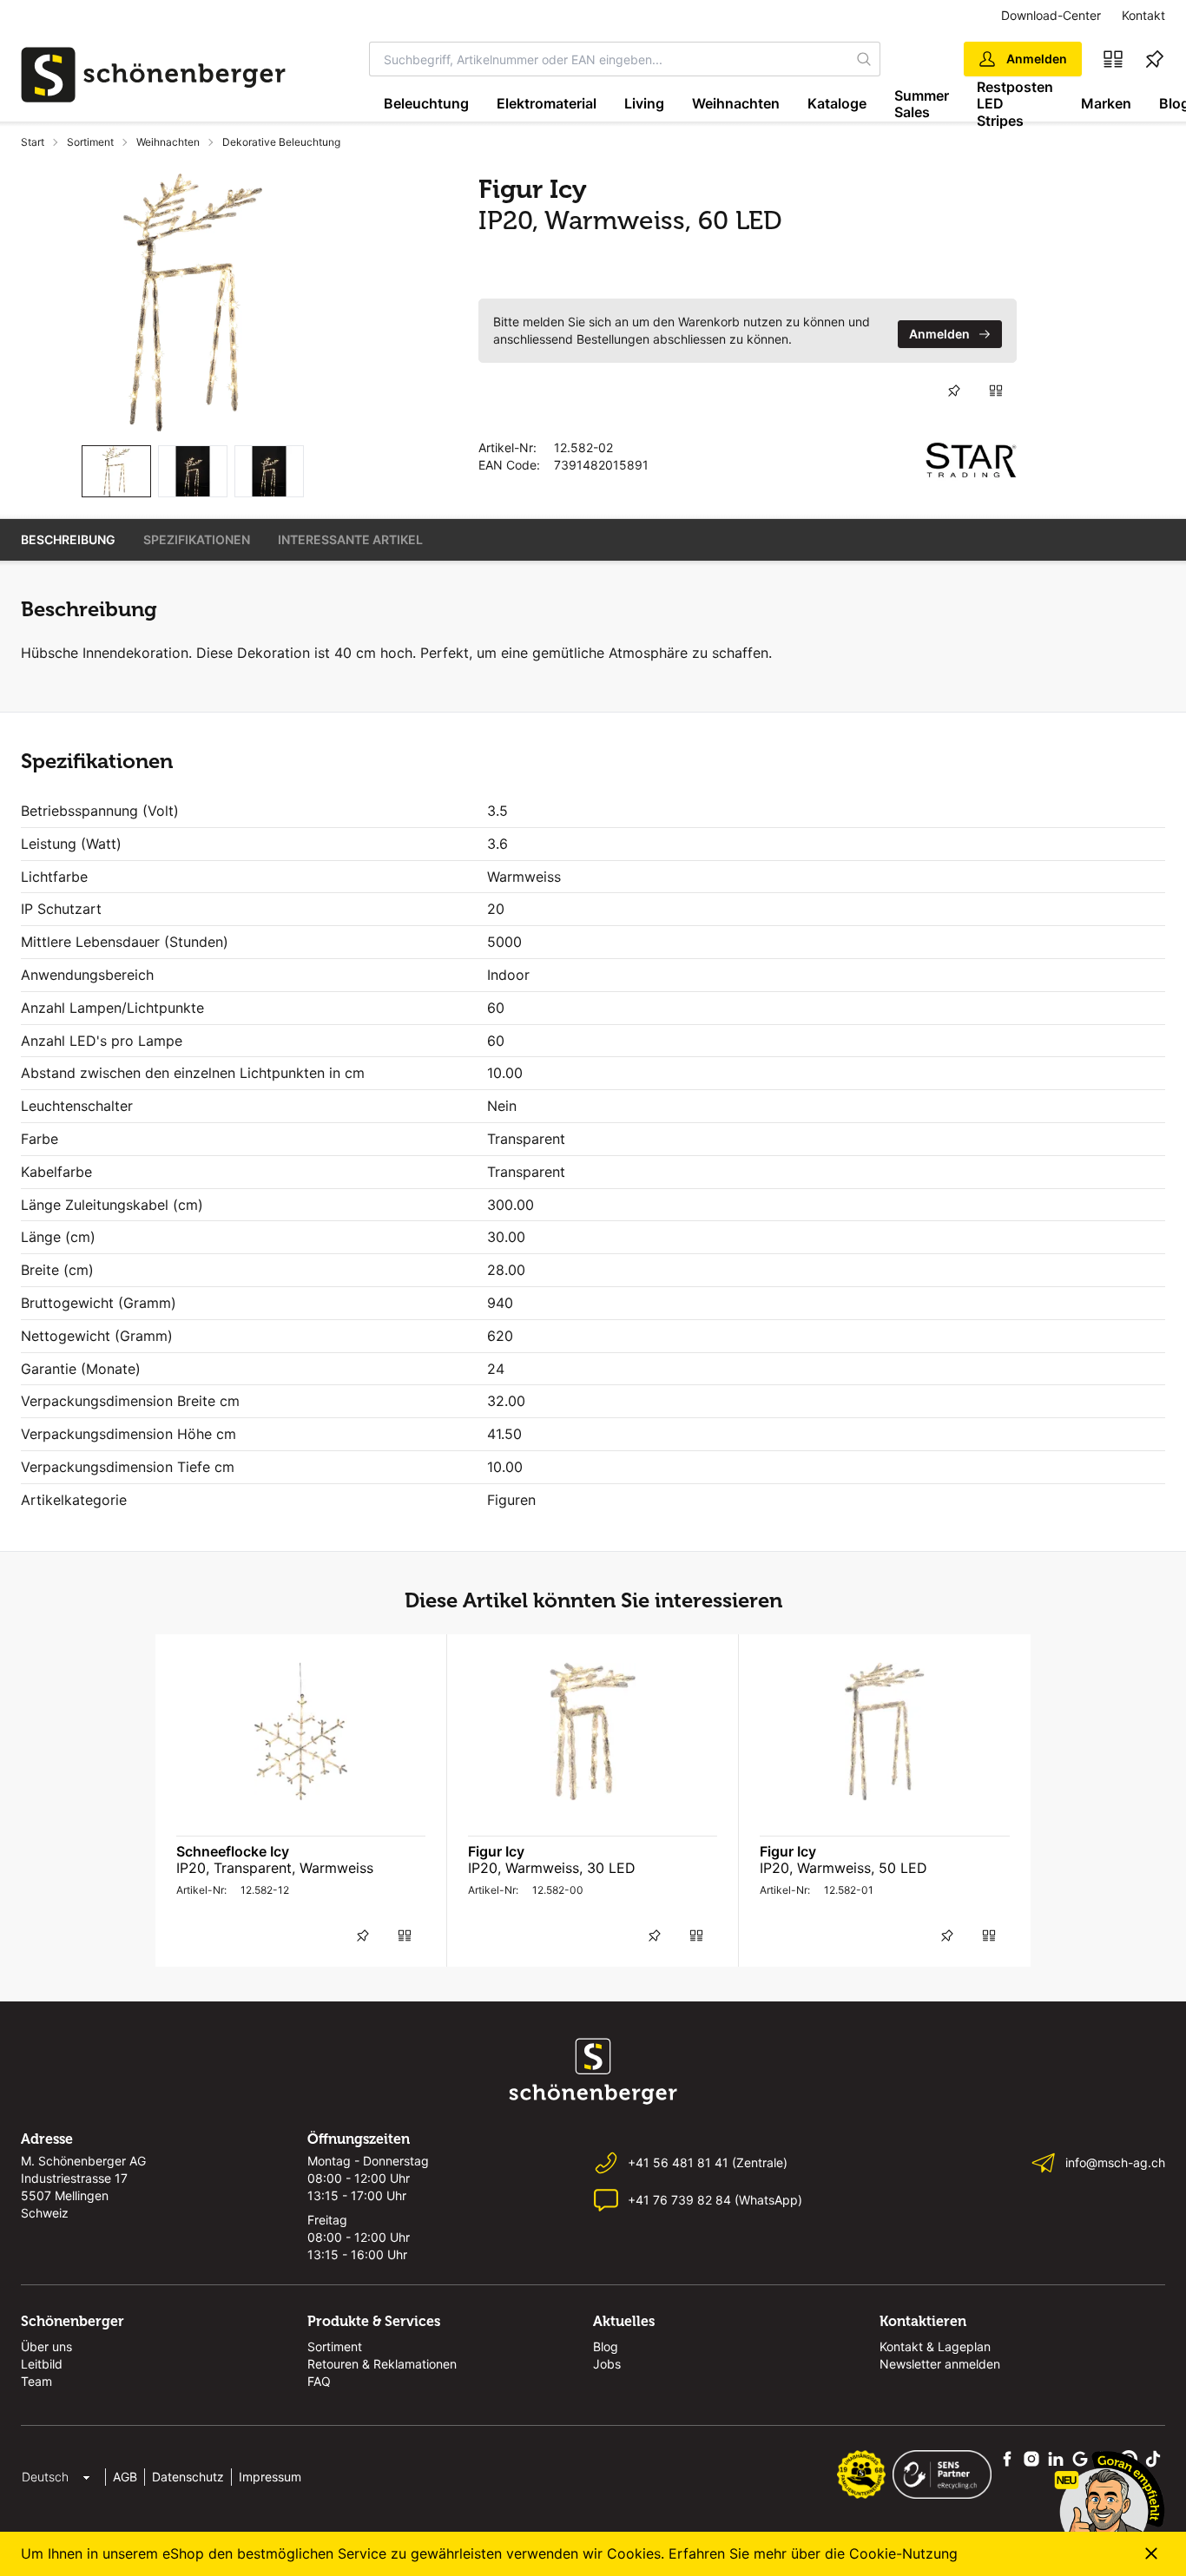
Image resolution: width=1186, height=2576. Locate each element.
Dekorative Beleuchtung (281, 142)
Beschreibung (68, 539)
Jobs (607, 2364)
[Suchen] (864, 59)
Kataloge (837, 103)
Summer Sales (922, 104)
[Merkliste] (1155, 59)
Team (36, 2381)
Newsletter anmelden (940, 2364)
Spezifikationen (197, 539)
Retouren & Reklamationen (382, 2364)
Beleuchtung (426, 103)
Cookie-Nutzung (903, 2553)
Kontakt (1143, 15)
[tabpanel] (192, 302)
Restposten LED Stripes (1015, 104)
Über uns (46, 2346)
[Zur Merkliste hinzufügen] (954, 391)
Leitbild (42, 2364)
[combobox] (609, 59)
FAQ (319, 2381)
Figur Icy (496, 1851)
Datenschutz (188, 2477)
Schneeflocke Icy (233, 1851)
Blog (606, 2346)
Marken (1106, 103)
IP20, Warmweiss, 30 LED (552, 1868)
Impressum (270, 2477)
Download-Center (1051, 15)
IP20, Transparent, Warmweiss (275, 1868)
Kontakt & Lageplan (935, 2346)
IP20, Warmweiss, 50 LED (843, 1868)
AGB (125, 2477)
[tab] (116, 472)
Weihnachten (736, 103)
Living (644, 103)
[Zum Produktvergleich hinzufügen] (996, 391)
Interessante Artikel (350, 539)
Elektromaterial (547, 103)
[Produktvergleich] (1113, 59)
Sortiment (90, 142)
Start (33, 142)
